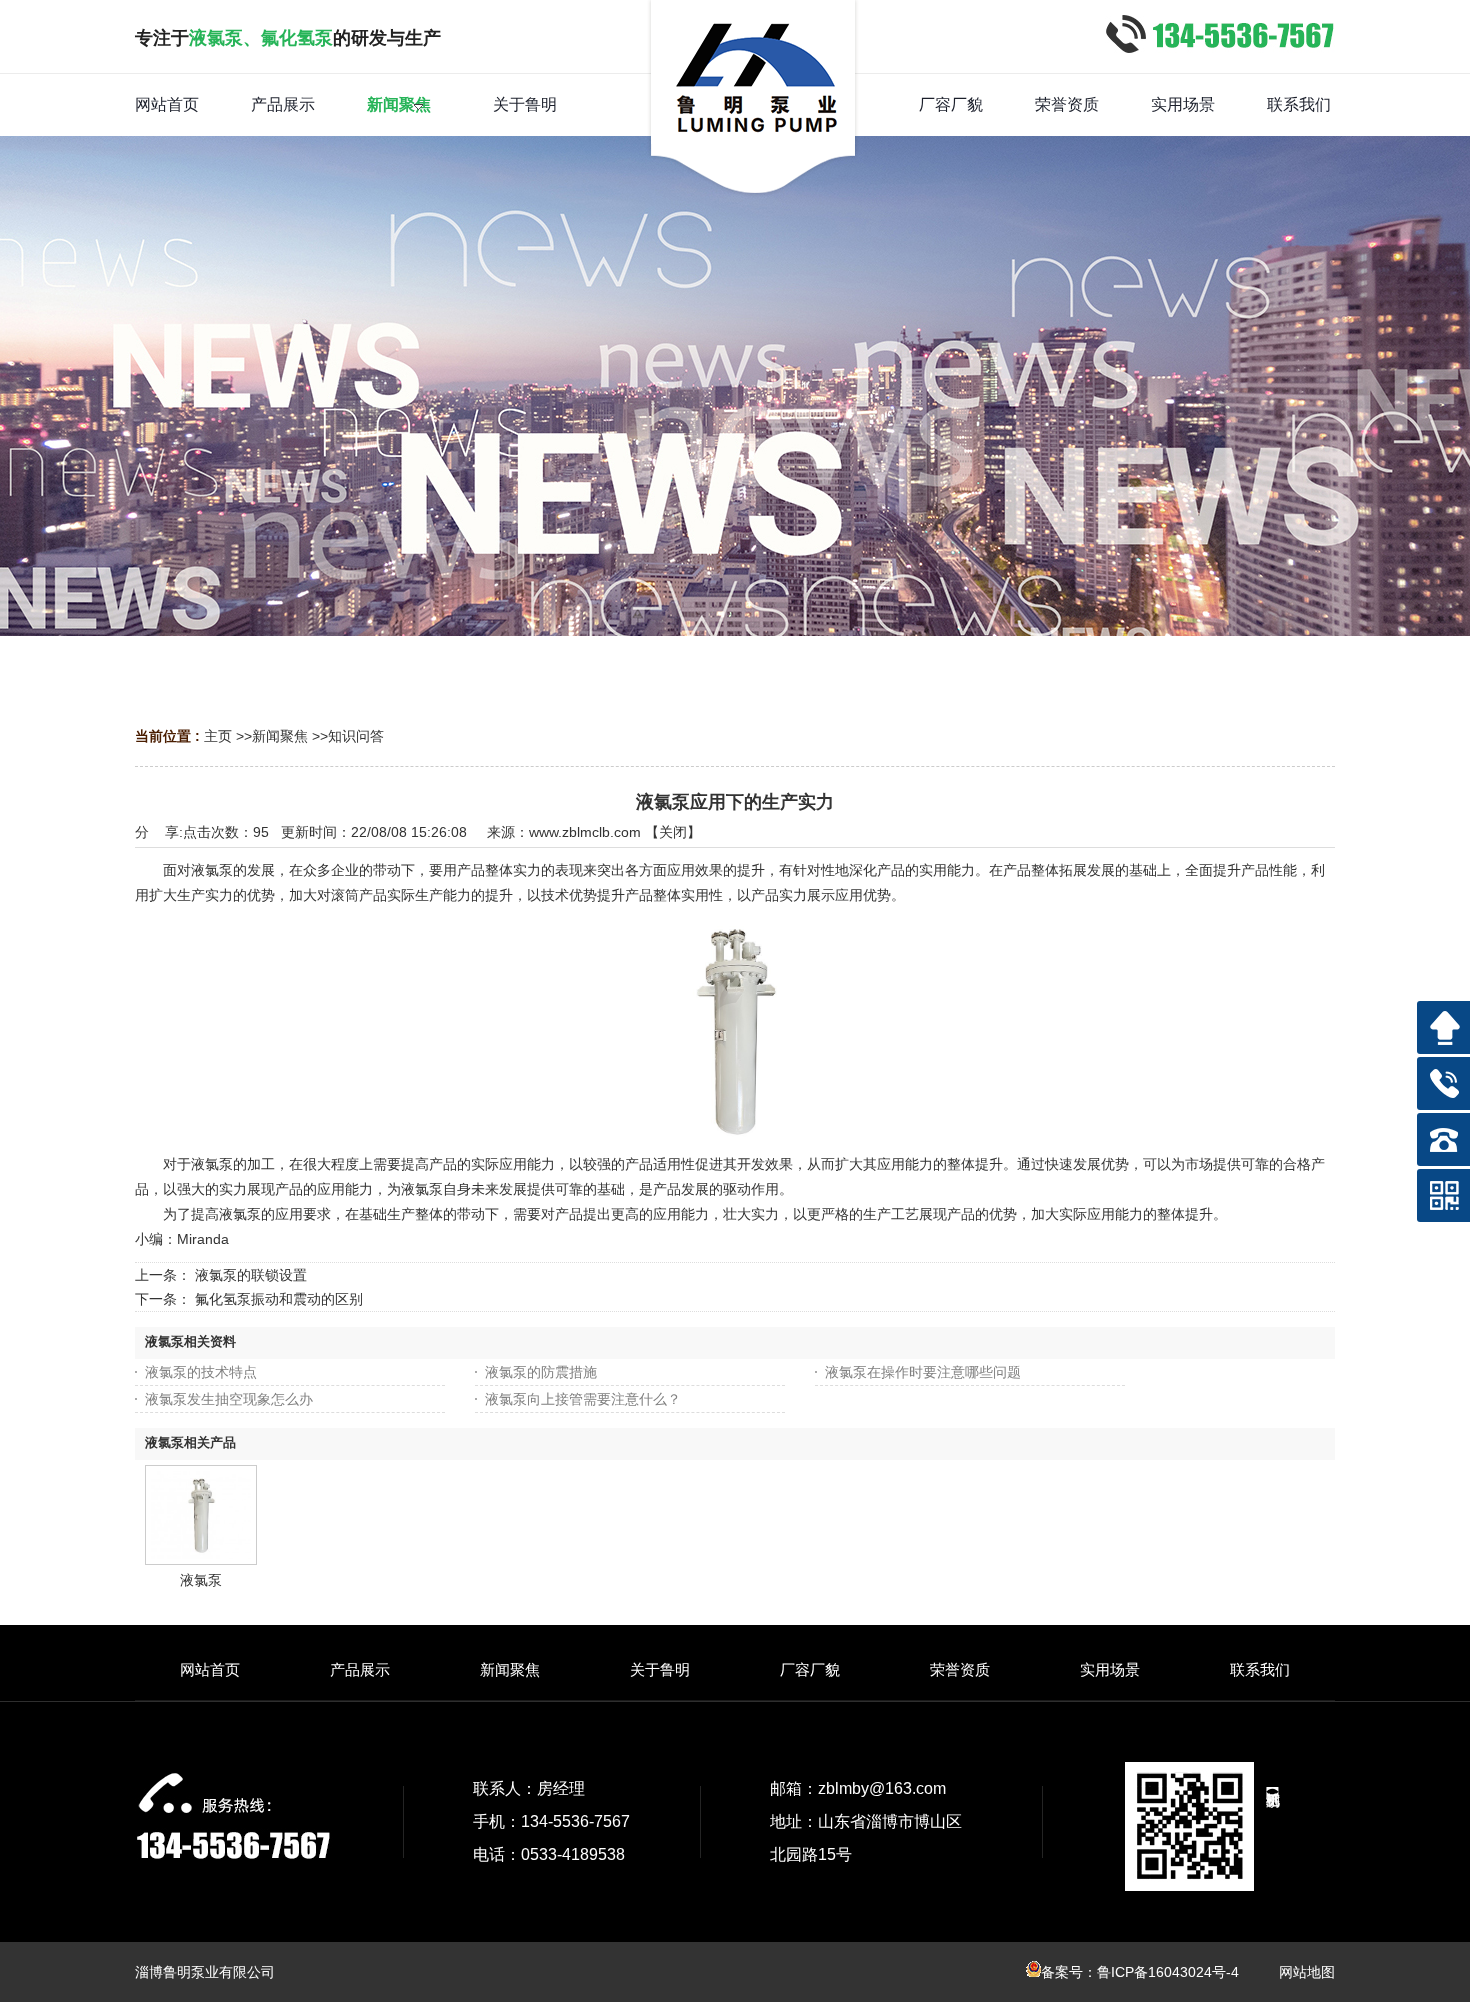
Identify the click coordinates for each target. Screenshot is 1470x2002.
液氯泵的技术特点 (201, 1372)
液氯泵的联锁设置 (251, 1275)
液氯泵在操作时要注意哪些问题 (923, 1372)
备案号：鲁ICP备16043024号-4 (1140, 1972)
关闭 (673, 832)
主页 (218, 736)
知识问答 (356, 736)
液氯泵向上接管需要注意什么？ (583, 1399)
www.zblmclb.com (585, 832)
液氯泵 (201, 1580)
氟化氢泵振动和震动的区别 (279, 1299)
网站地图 (1307, 1972)
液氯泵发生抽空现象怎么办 (229, 1399)
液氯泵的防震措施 (541, 1372)
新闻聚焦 (280, 736)
